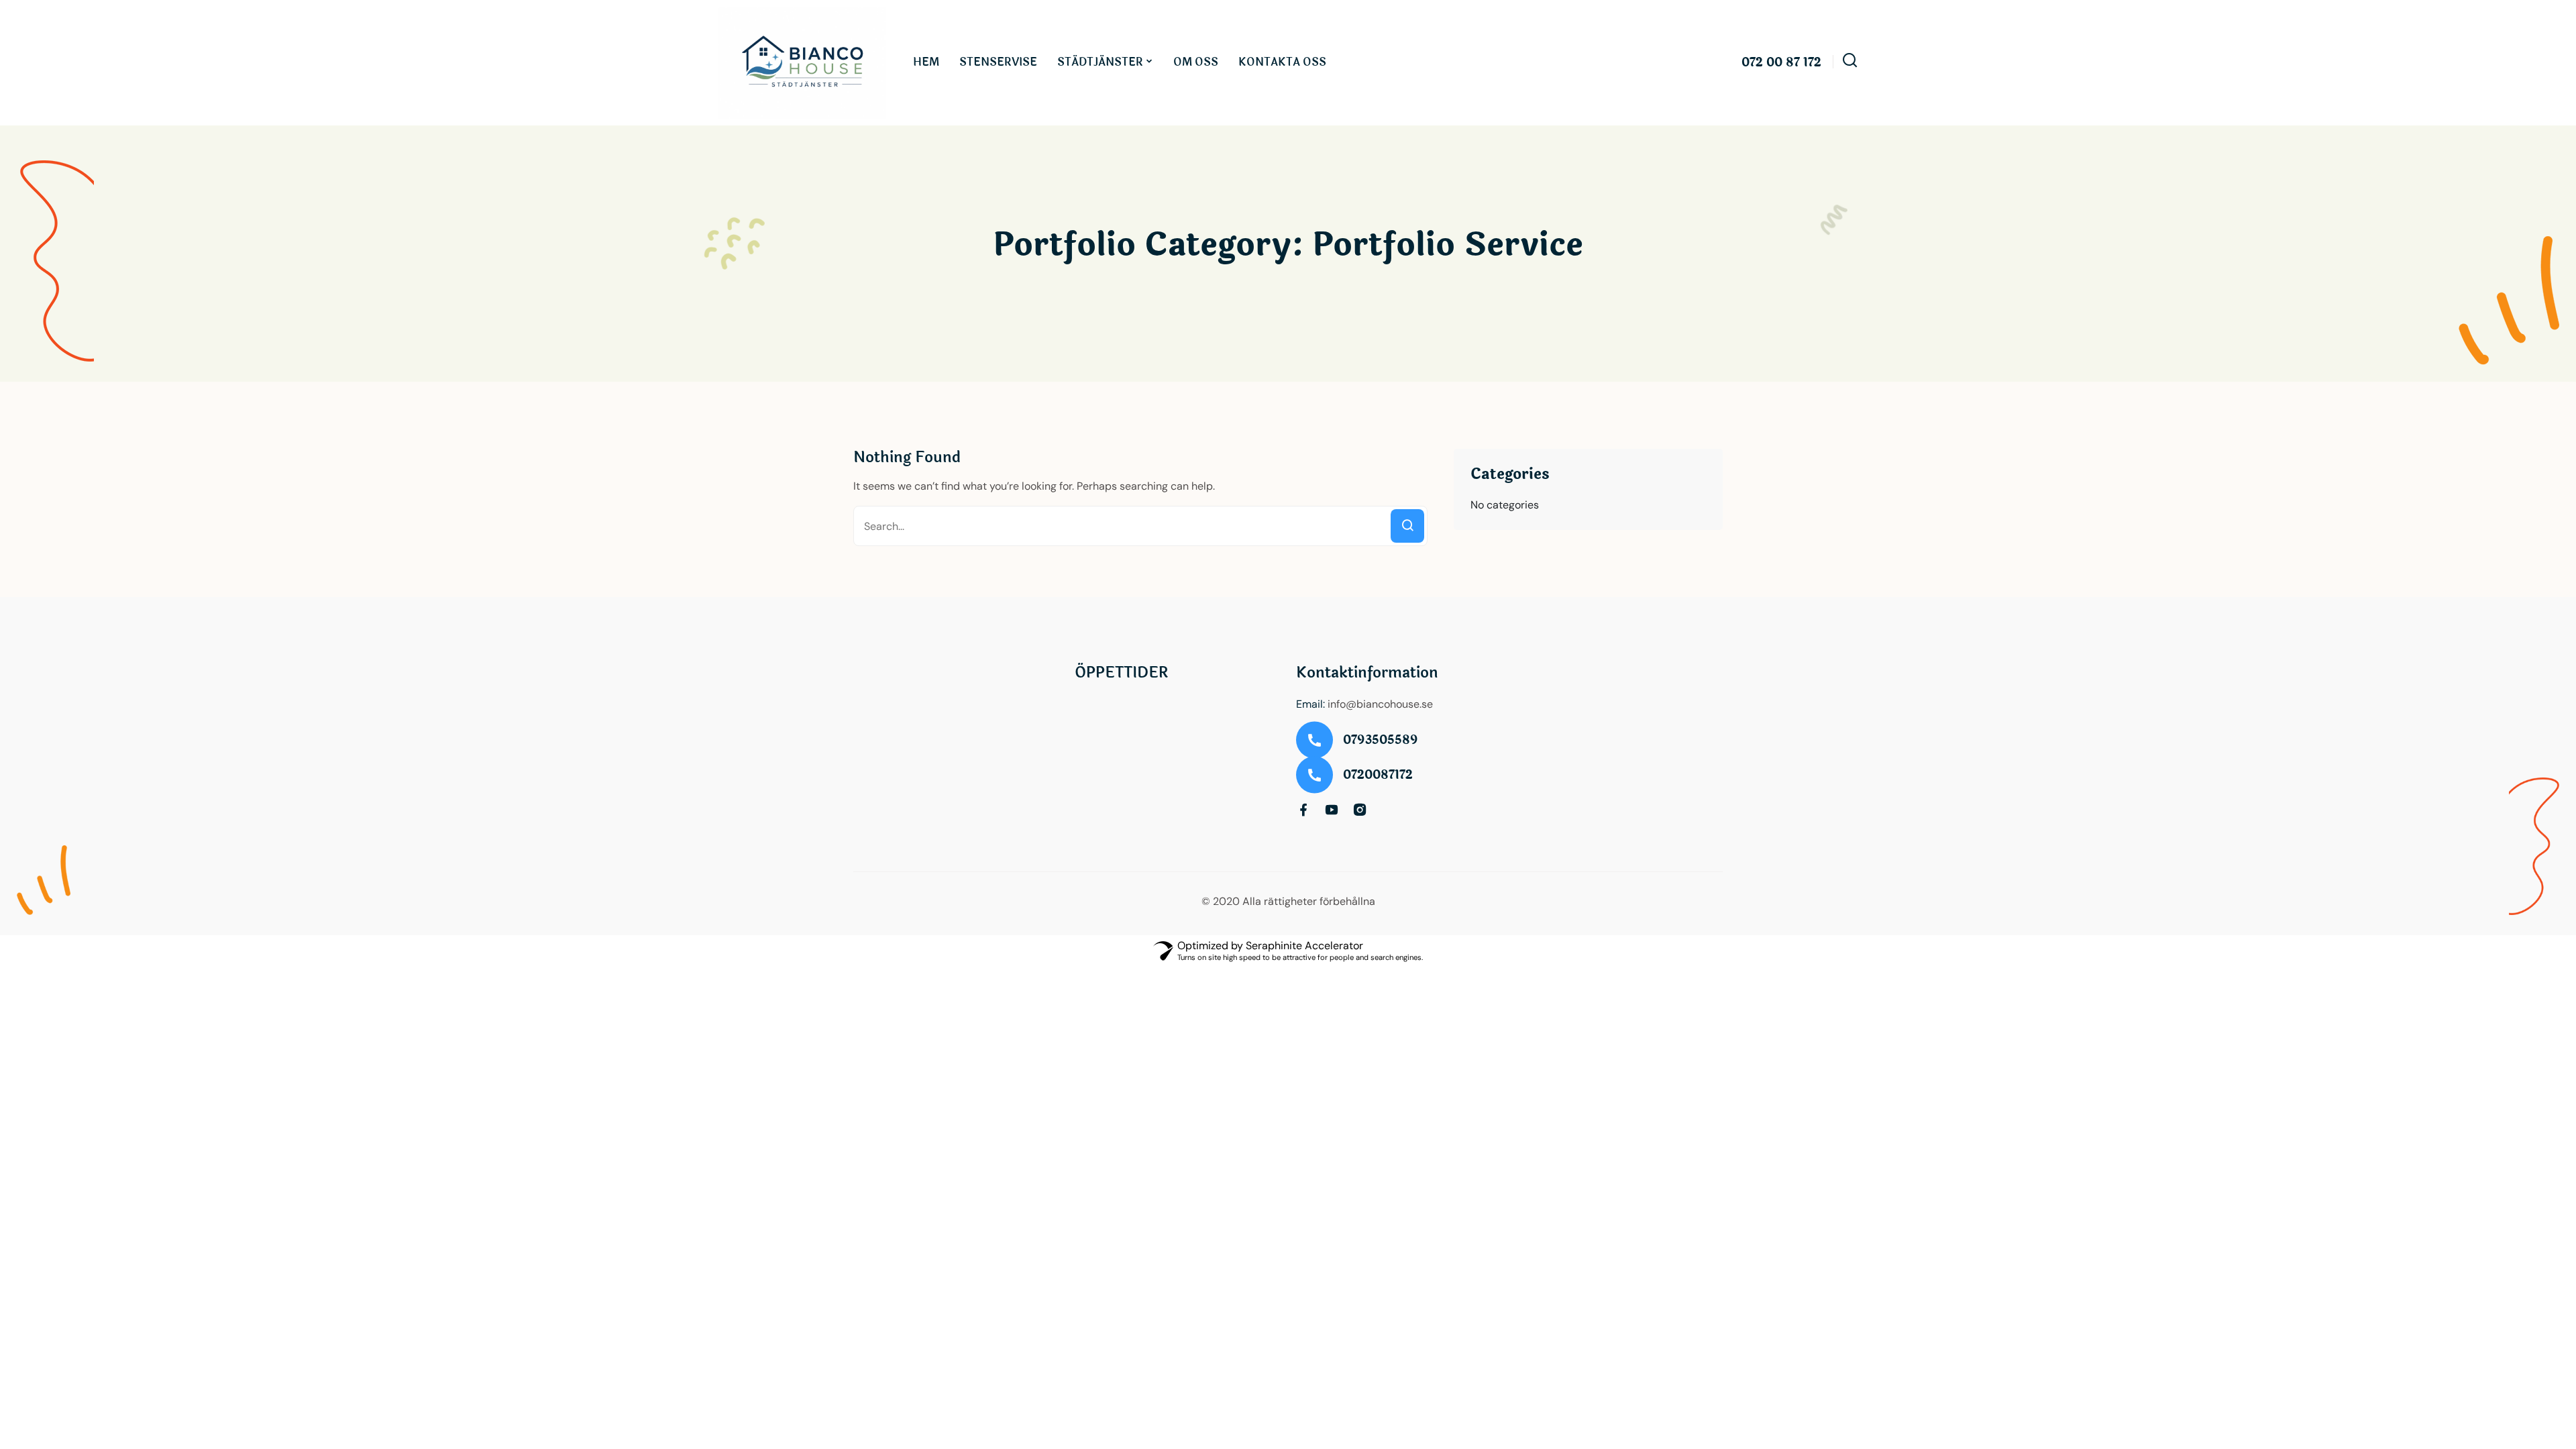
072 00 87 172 (1781, 63)
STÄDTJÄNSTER (1100, 62)
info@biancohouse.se (1380, 704)
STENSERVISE (998, 62)
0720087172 (1378, 775)
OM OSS (1196, 62)
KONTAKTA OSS (1282, 62)
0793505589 (1381, 740)
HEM (926, 62)
